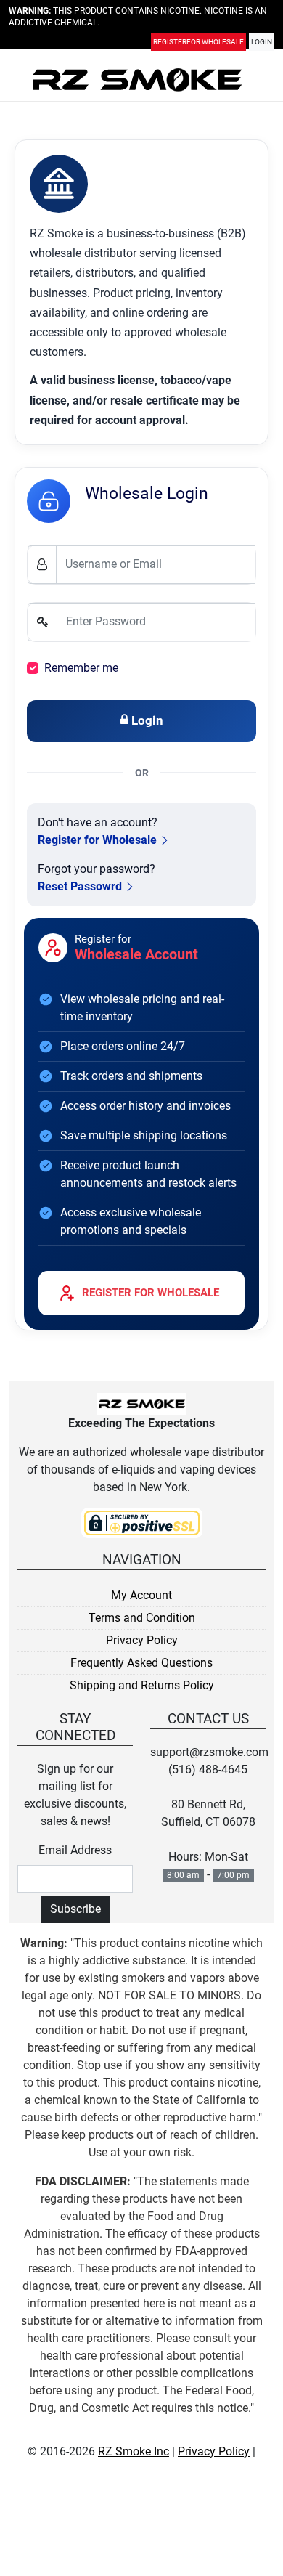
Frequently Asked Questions (141, 1663)
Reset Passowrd (80, 886)
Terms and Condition (142, 1618)
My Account (141, 1595)
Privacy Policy (142, 1640)
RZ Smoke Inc (134, 2451)
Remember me (81, 668)
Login (262, 45)
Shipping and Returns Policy (142, 1685)
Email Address (75, 1850)
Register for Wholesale (97, 840)
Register (198, 45)
